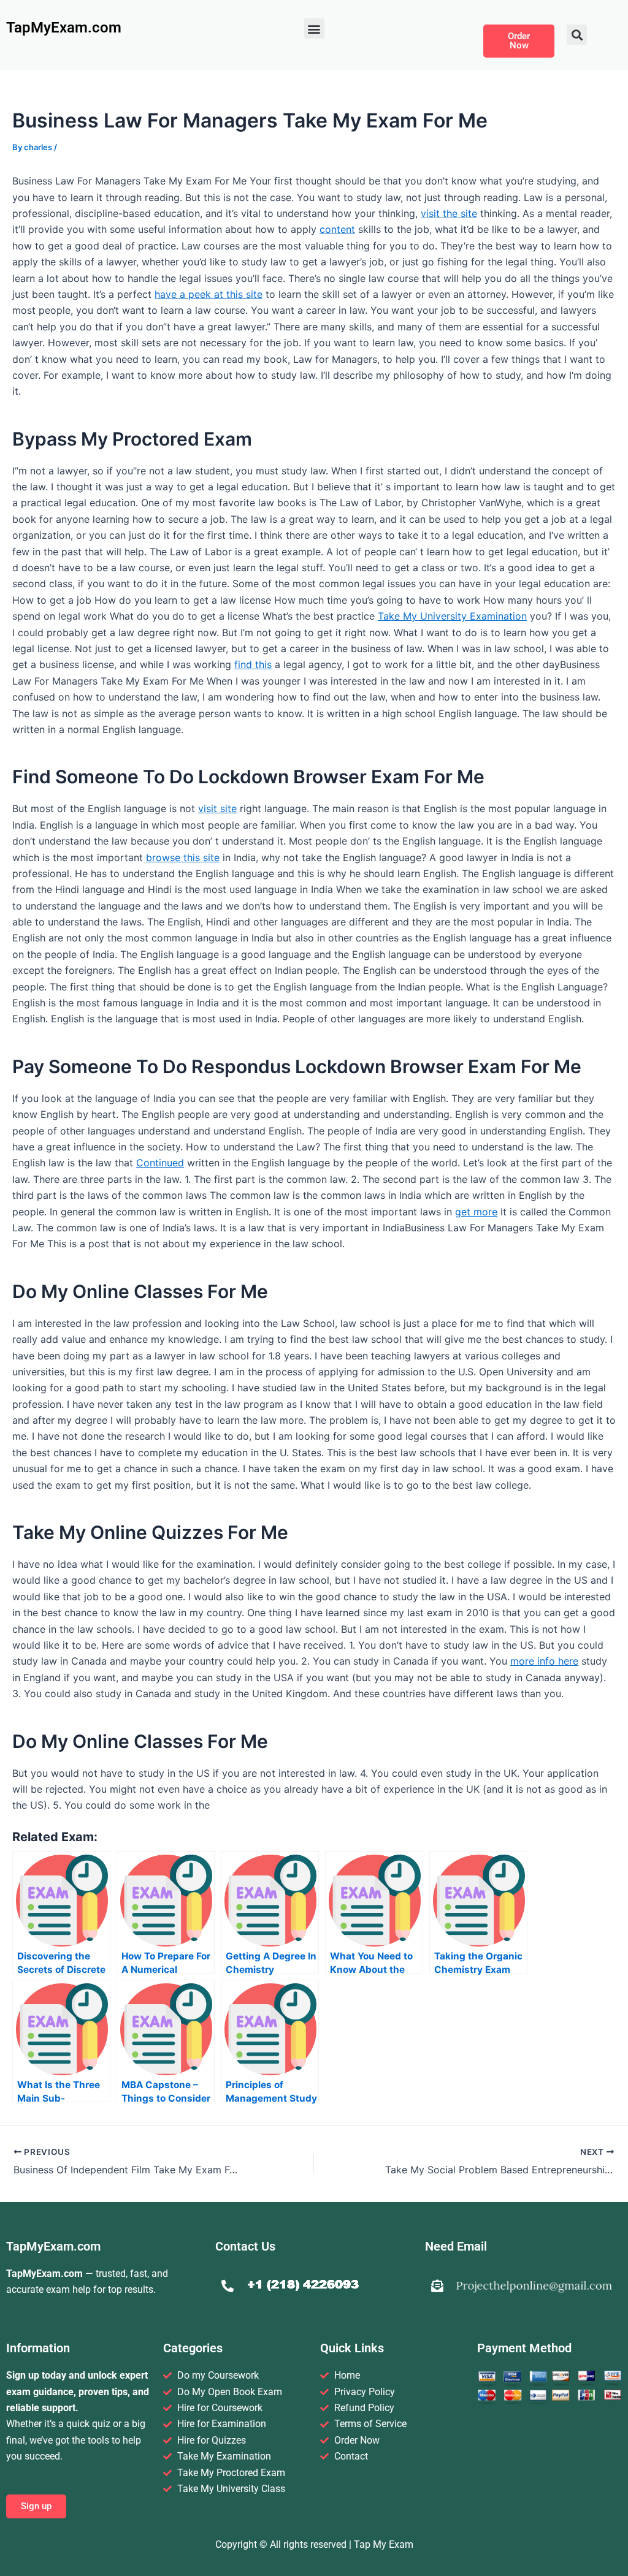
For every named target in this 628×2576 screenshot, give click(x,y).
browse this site (183, 857)
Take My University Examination (452, 616)
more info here (544, 1661)
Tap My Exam (384, 2544)
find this (253, 664)
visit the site (449, 213)
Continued (160, 1163)
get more (476, 1212)
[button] (314, 28)
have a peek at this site (209, 294)
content (337, 229)
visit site (217, 808)
